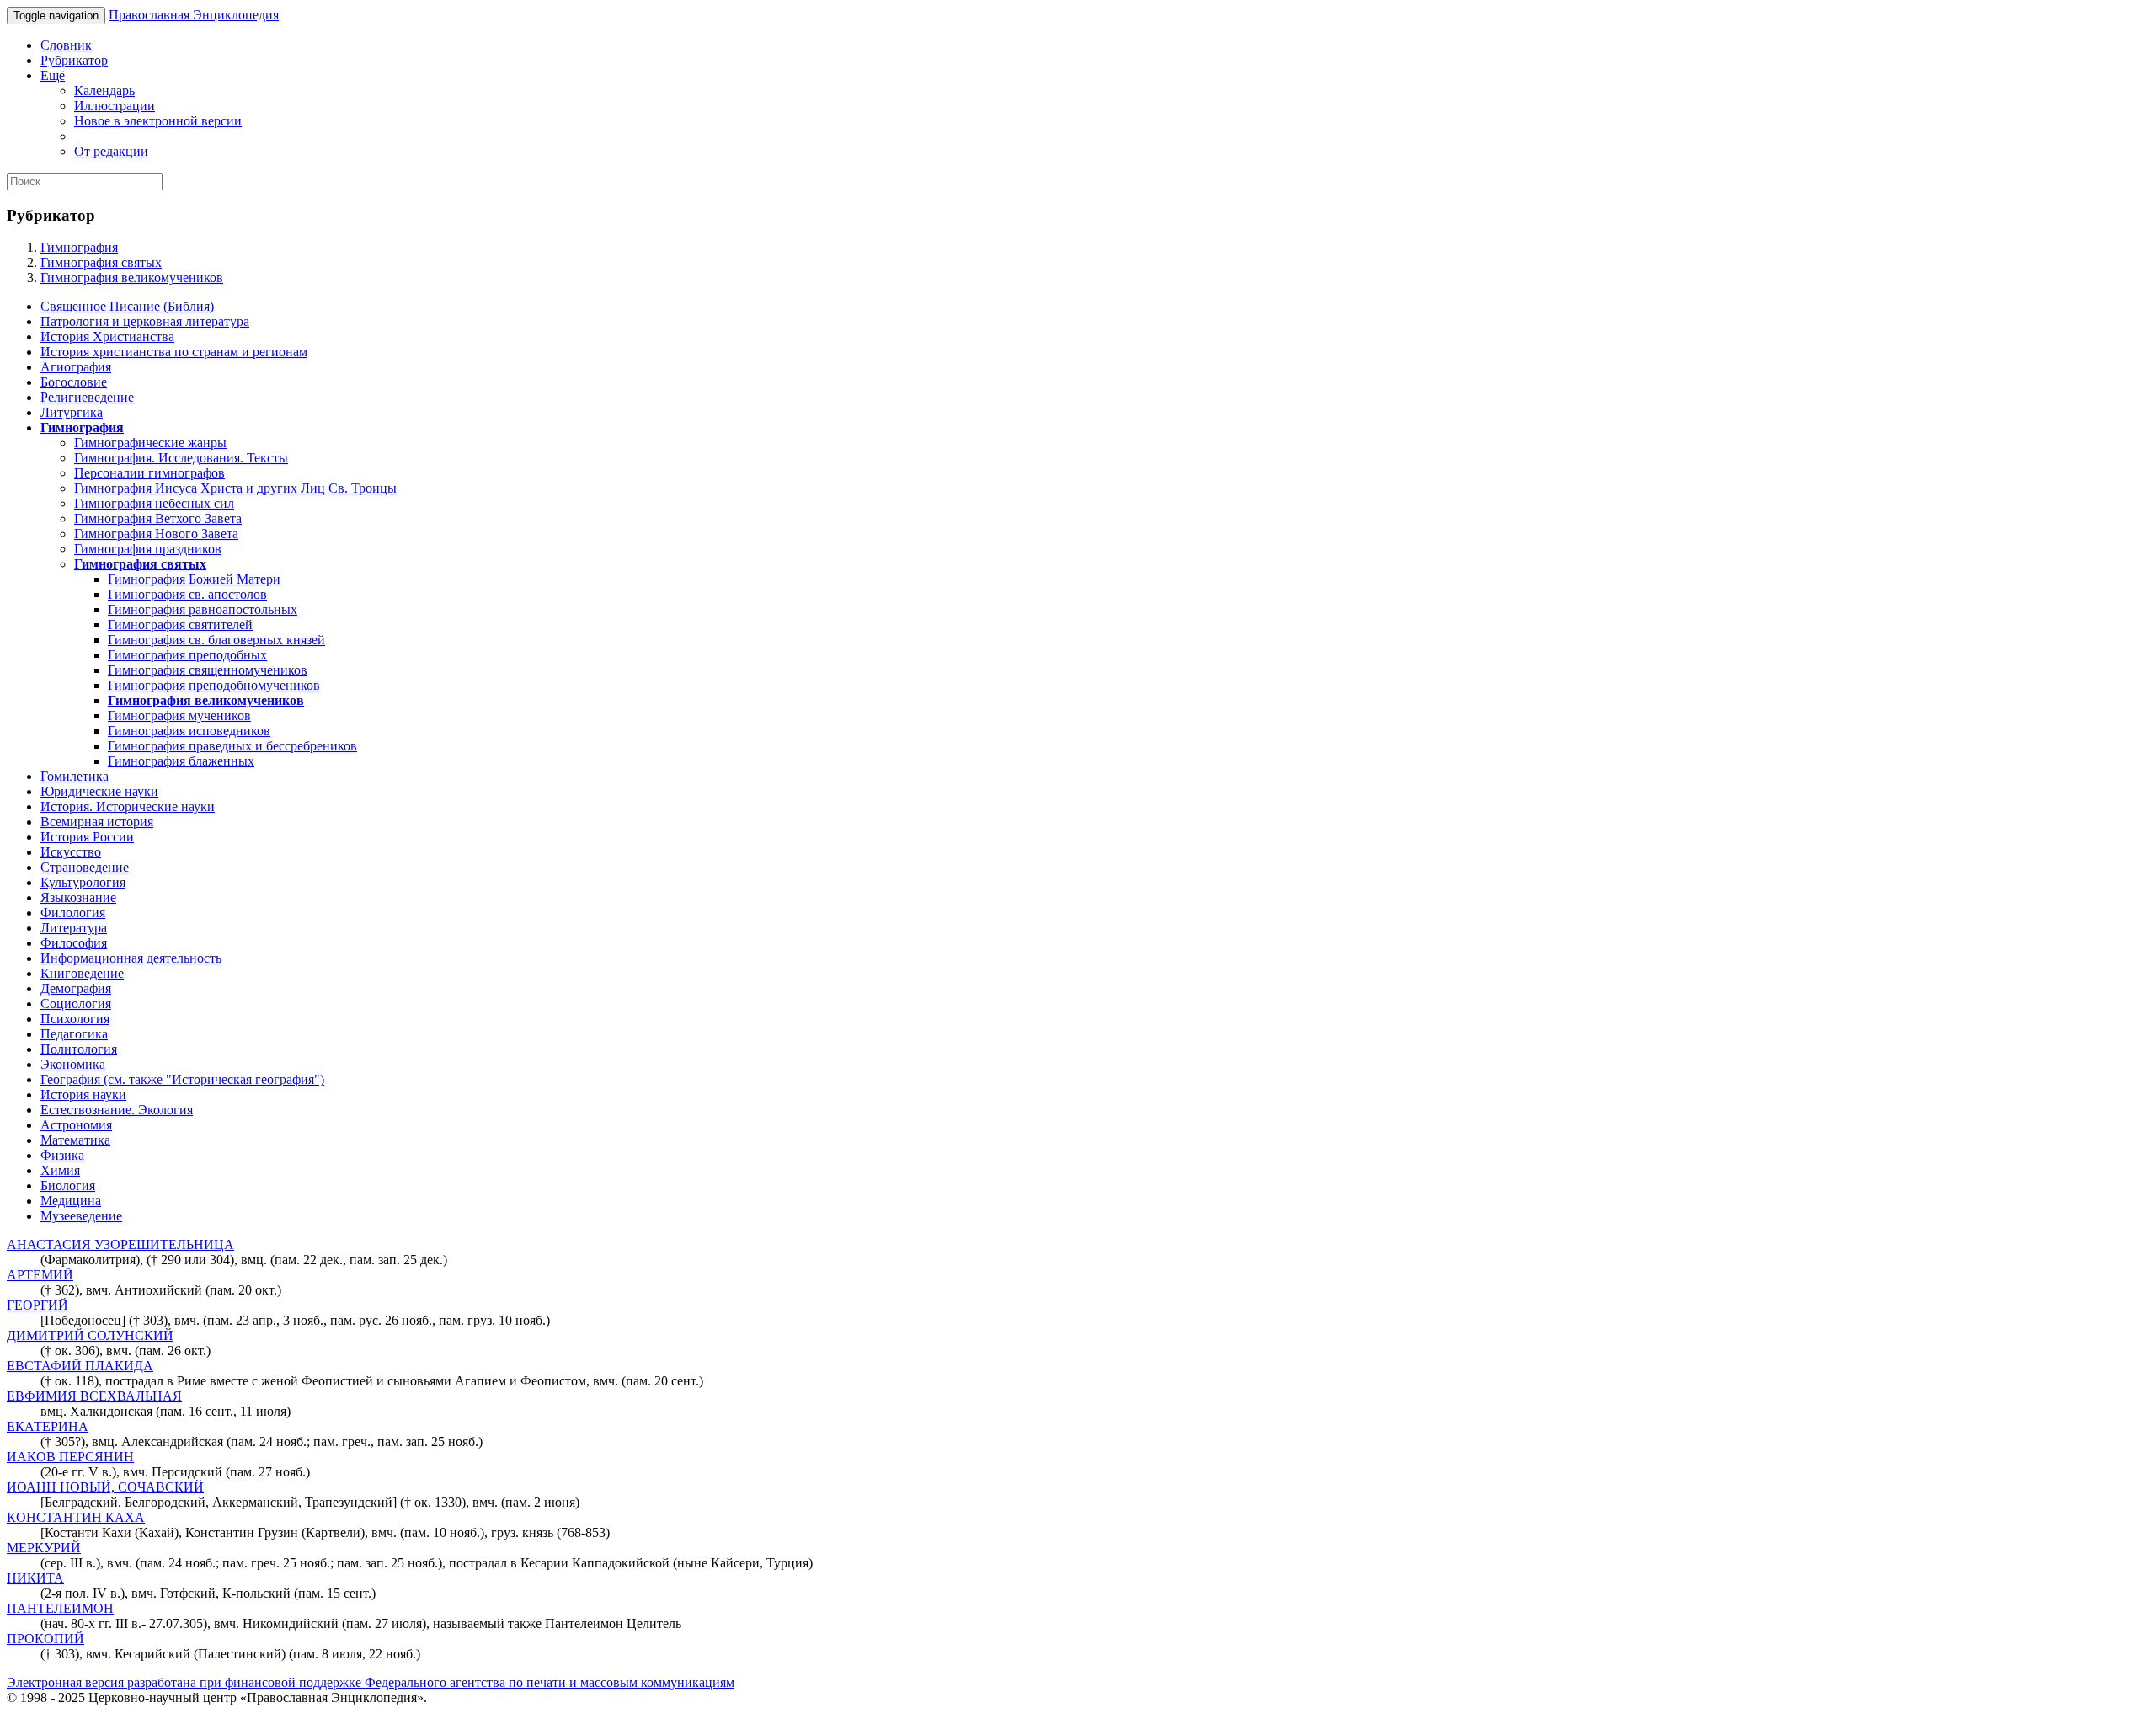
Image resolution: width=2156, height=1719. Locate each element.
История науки (83, 1094)
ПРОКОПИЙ (45, 1639)
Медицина (71, 1201)
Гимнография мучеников (179, 715)
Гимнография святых (101, 262)
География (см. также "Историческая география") (182, 1079)
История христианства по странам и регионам (174, 352)
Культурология (83, 882)
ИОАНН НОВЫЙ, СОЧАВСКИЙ (105, 1487)
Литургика (72, 412)
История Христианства (107, 336)
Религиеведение (87, 397)
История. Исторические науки (128, 806)
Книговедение (82, 973)
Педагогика (74, 1034)
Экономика (73, 1064)
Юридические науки (99, 791)
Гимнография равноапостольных (203, 609)
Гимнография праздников (148, 549)
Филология (73, 913)
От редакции (111, 151)
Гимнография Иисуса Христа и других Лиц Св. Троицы (235, 488)
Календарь (104, 91)
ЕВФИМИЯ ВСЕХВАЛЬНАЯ (94, 1396)
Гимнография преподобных (187, 655)
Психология (75, 1019)
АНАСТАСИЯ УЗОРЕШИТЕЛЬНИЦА (120, 1244)
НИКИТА (35, 1578)
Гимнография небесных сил (154, 503)
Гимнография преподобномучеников (214, 685)
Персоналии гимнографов (149, 473)
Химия (60, 1170)
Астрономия (76, 1125)
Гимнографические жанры (150, 443)
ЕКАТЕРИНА (48, 1426)
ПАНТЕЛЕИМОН (60, 1608)
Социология (76, 1004)
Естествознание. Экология (117, 1110)
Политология (79, 1049)
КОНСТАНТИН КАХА (76, 1517)
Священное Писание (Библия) (127, 306)
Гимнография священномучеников (208, 670)
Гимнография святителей (180, 625)
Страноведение (85, 867)
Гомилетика (75, 776)
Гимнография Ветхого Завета (158, 518)
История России (87, 837)
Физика (62, 1155)
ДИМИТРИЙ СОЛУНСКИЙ (90, 1335)
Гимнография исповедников (189, 731)
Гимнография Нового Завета (156, 534)
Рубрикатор (74, 60)
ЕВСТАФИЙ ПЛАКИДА (80, 1366)
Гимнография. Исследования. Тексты (181, 458)
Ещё (53, 75)
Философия (74, 943)
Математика (75, 1140)
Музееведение (81, 1216)
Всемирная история (97, 822)
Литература (74, 928)
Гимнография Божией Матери (194, 579)
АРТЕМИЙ (40, 1275)
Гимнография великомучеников (132, 278)
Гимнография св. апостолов (187, 594)
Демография (76, 988)
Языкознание (78, 897)
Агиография (76, 367)
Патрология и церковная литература (145, 321)
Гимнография (79, 247)
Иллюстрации (115, 106)
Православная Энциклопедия (194, 15)
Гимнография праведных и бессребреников (232, 746)
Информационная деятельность (131, 958)
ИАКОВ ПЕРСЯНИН (70, 1457)
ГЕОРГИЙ (37, 1305)
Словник (66, 45)
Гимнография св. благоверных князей (216, 640)
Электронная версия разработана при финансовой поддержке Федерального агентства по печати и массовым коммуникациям (371, 1682)
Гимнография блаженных (181, 761)
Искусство (71, 852)
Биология (68, 1185)
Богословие (74, 382)
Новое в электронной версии (158, 121)
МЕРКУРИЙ (44, 1548)
